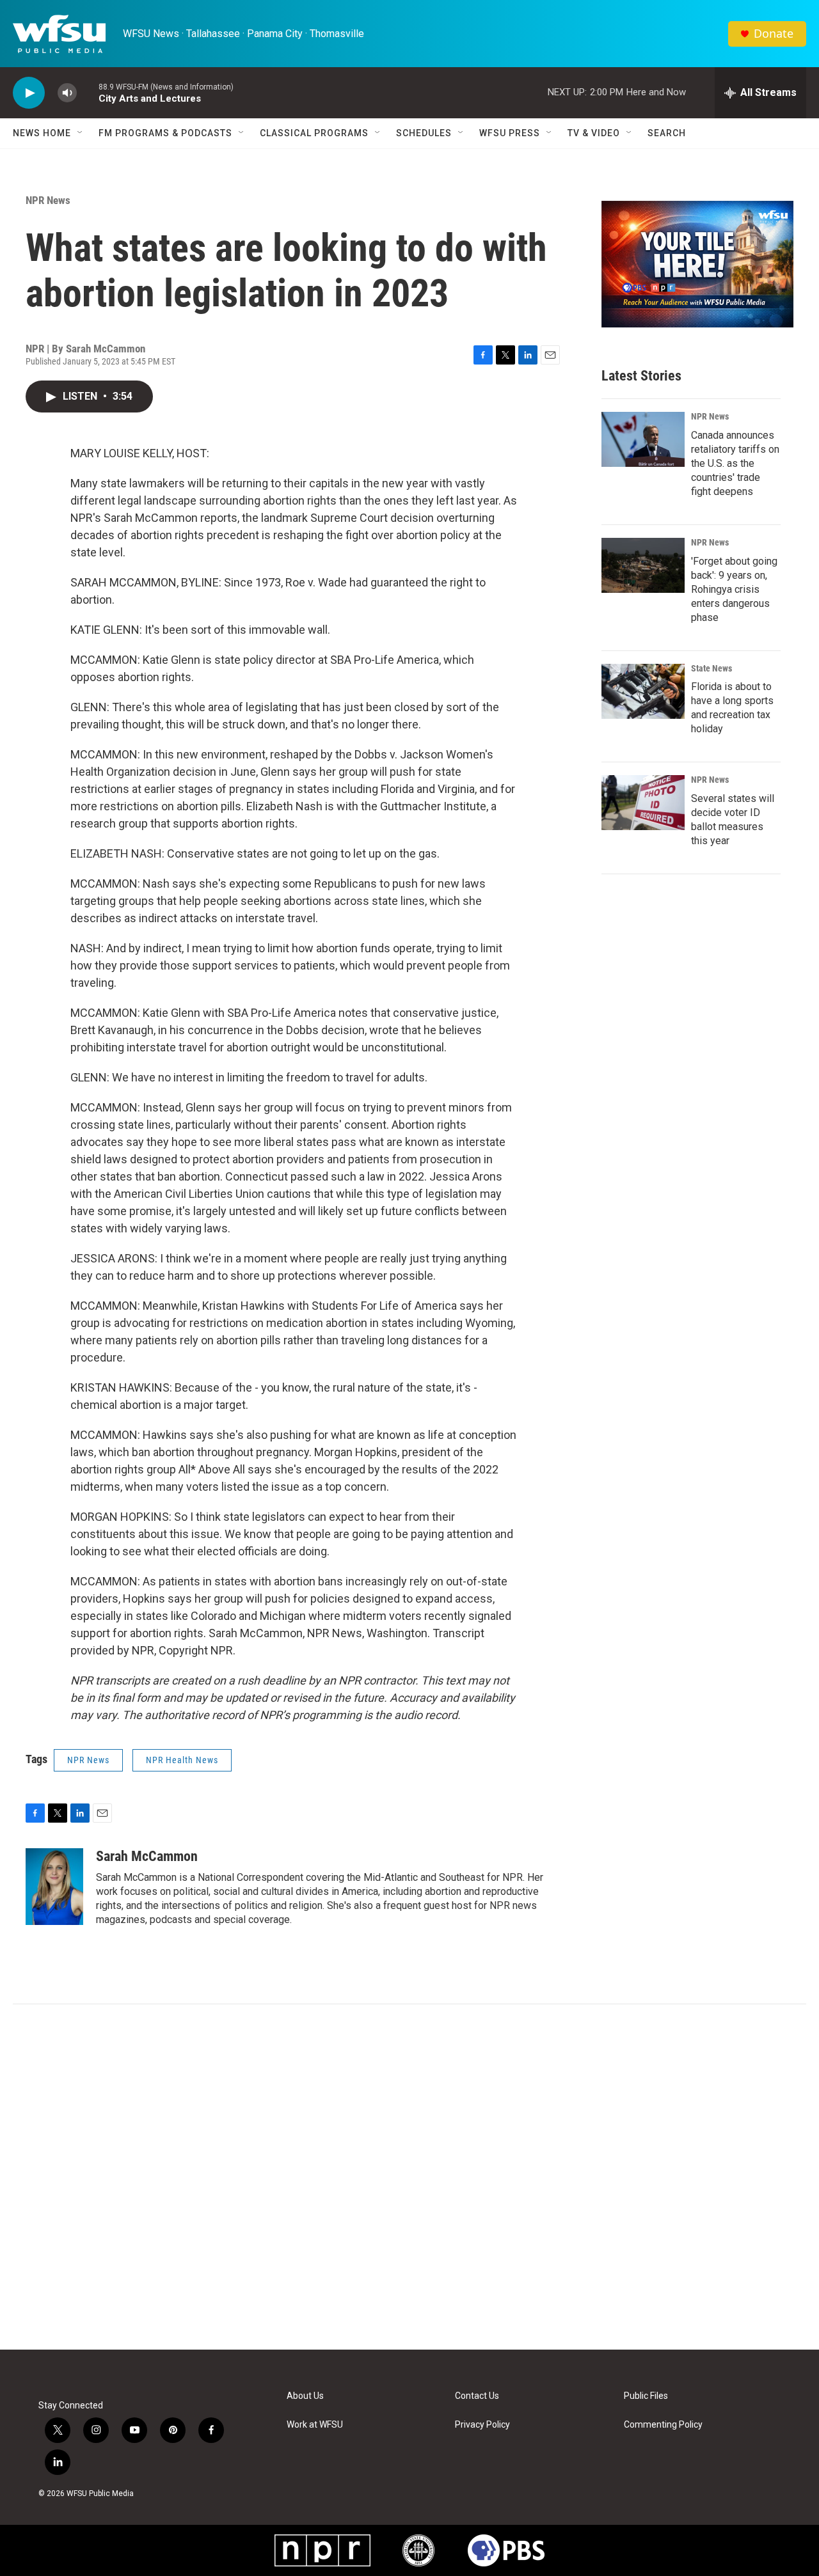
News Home (42, 133)
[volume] (67, 93)
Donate (774, 34)
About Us (305, 2396)
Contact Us (477, 2396)
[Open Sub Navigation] (81, 133)
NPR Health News (182, 1760)
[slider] (88, 92)
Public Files (646, 2396)
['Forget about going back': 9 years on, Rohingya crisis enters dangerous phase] (643, 565)
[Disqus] (409, 2177)
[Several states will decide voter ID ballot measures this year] (643, 803)
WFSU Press (510, 133)
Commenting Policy (663, 2425)
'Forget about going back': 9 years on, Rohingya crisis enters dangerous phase (734, 589)
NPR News (48, 200)
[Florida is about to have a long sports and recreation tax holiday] (643, 691)
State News (712, 668)
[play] (29, 93)
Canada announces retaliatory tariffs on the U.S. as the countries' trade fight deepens (735, 463)
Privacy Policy (482, 2425)
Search (667, 133)
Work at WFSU (315, 2425)
